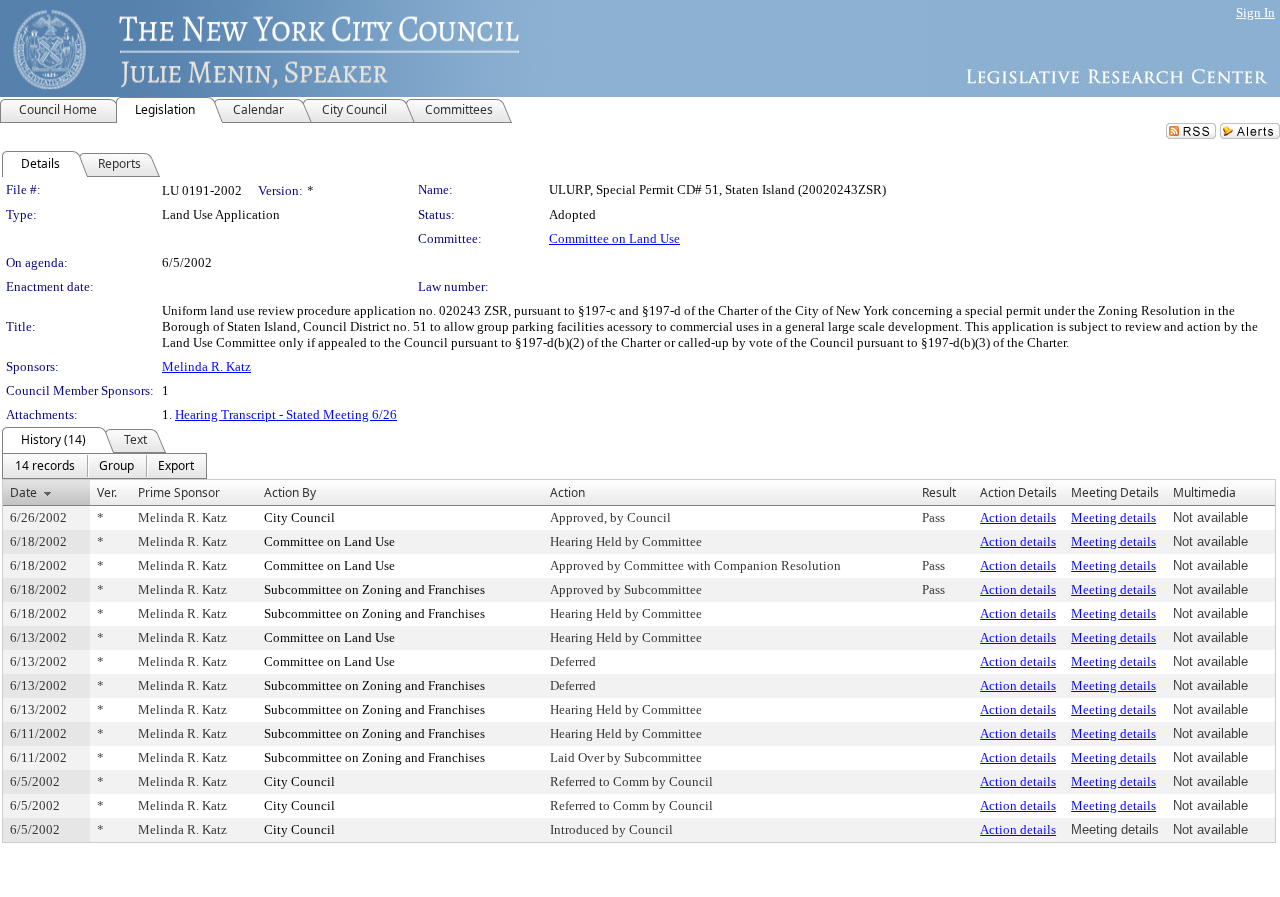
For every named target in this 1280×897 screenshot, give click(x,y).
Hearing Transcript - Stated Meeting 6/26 (286, 414)
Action (567, 492)
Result (939, 492)
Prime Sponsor (179, 492)
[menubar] (104, 466)
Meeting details (1113, 517)
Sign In (1255, 12)
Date (23, 492)
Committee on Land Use (614, 238)
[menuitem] (45, 466)
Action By (290, 492)
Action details (1018, 517)
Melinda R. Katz (206, 366)
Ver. (107, 492)
